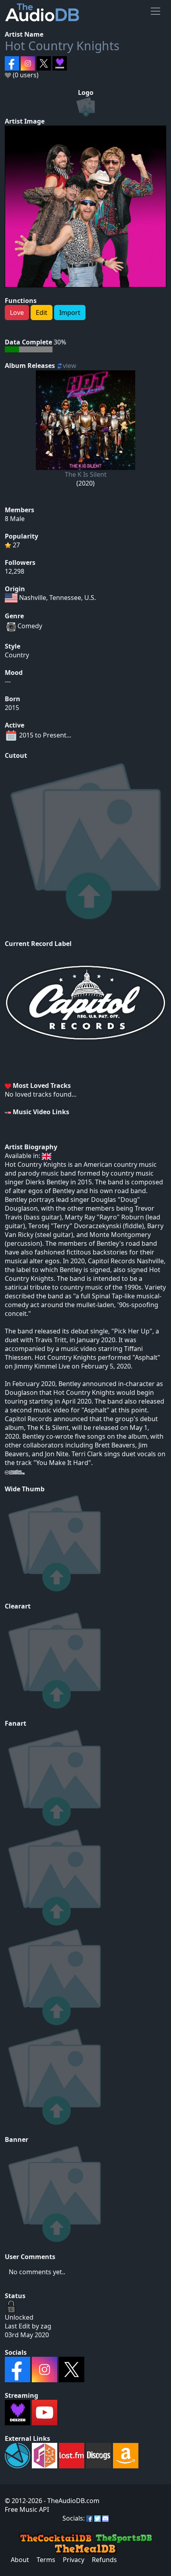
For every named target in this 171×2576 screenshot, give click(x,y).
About (20, 2560)
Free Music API (27, 2509)
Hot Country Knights (62, 46)
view (70, 366)
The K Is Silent (86, 474)
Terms (46, 2560)
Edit (42, 313)
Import (70, 313)
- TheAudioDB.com (71, 2501)
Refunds (104, 2560)
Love (17, 313)
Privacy (74, 2560)
